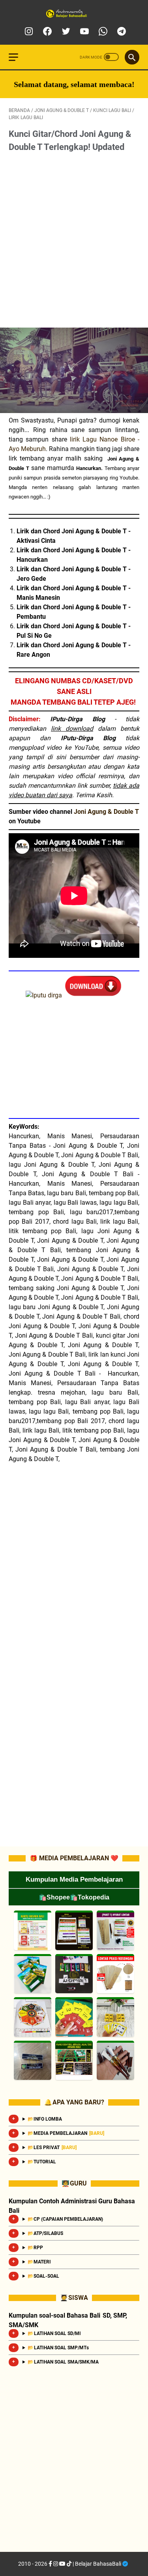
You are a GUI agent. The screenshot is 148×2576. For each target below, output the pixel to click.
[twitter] (65, 31)
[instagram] (28, 31)
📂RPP (36, 2248)
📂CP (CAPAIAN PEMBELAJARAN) (66, 2219)
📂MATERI (39, 2262)
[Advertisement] (74, 241)
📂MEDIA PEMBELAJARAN (66, 2133)
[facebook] (46, 31)
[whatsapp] (102, 31)
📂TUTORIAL (42, 2162)
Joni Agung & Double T (106, 812)
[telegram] (121, 31)
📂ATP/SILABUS (46, 2233)
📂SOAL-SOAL (44, 2276)
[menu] (18, 57)
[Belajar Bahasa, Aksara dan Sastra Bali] (74, 14)
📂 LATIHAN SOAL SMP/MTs (58, 2348)
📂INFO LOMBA (45, 2119)
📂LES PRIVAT (52, 2148)
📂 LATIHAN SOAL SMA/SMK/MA (63, 2362)
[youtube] (83, 31)
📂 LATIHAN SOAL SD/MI (54, 2333)
